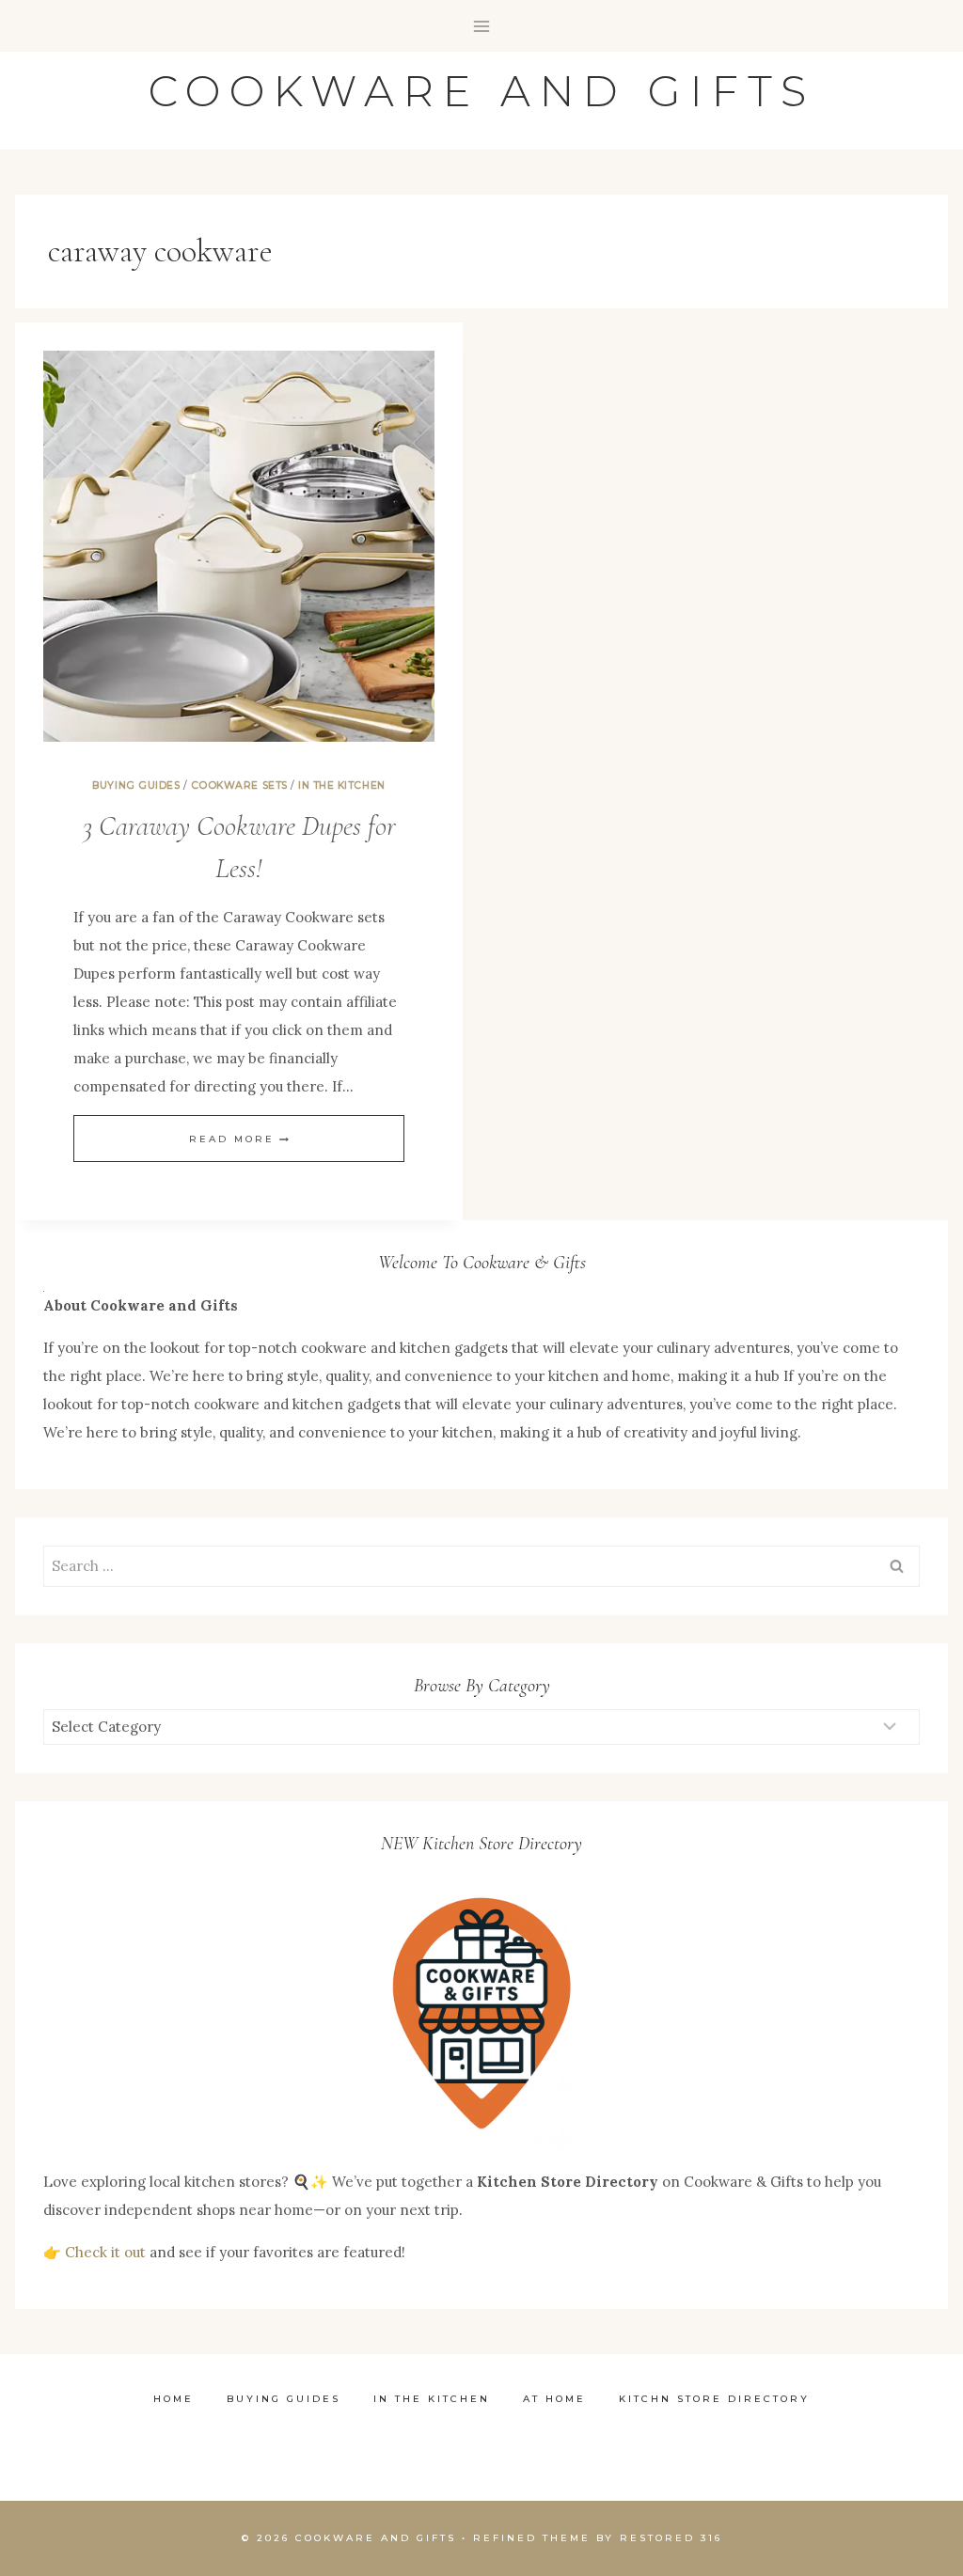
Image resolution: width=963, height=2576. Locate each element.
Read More (239, 1139)
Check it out (105, 2252)
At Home (554, 2399)
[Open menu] (482, 26)
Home (174, 2399)
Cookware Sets (239, 785)
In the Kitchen (341, 785)
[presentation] (239, 546)
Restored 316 (671, 2538)
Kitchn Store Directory (714, 2399)
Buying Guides (136, 785)
